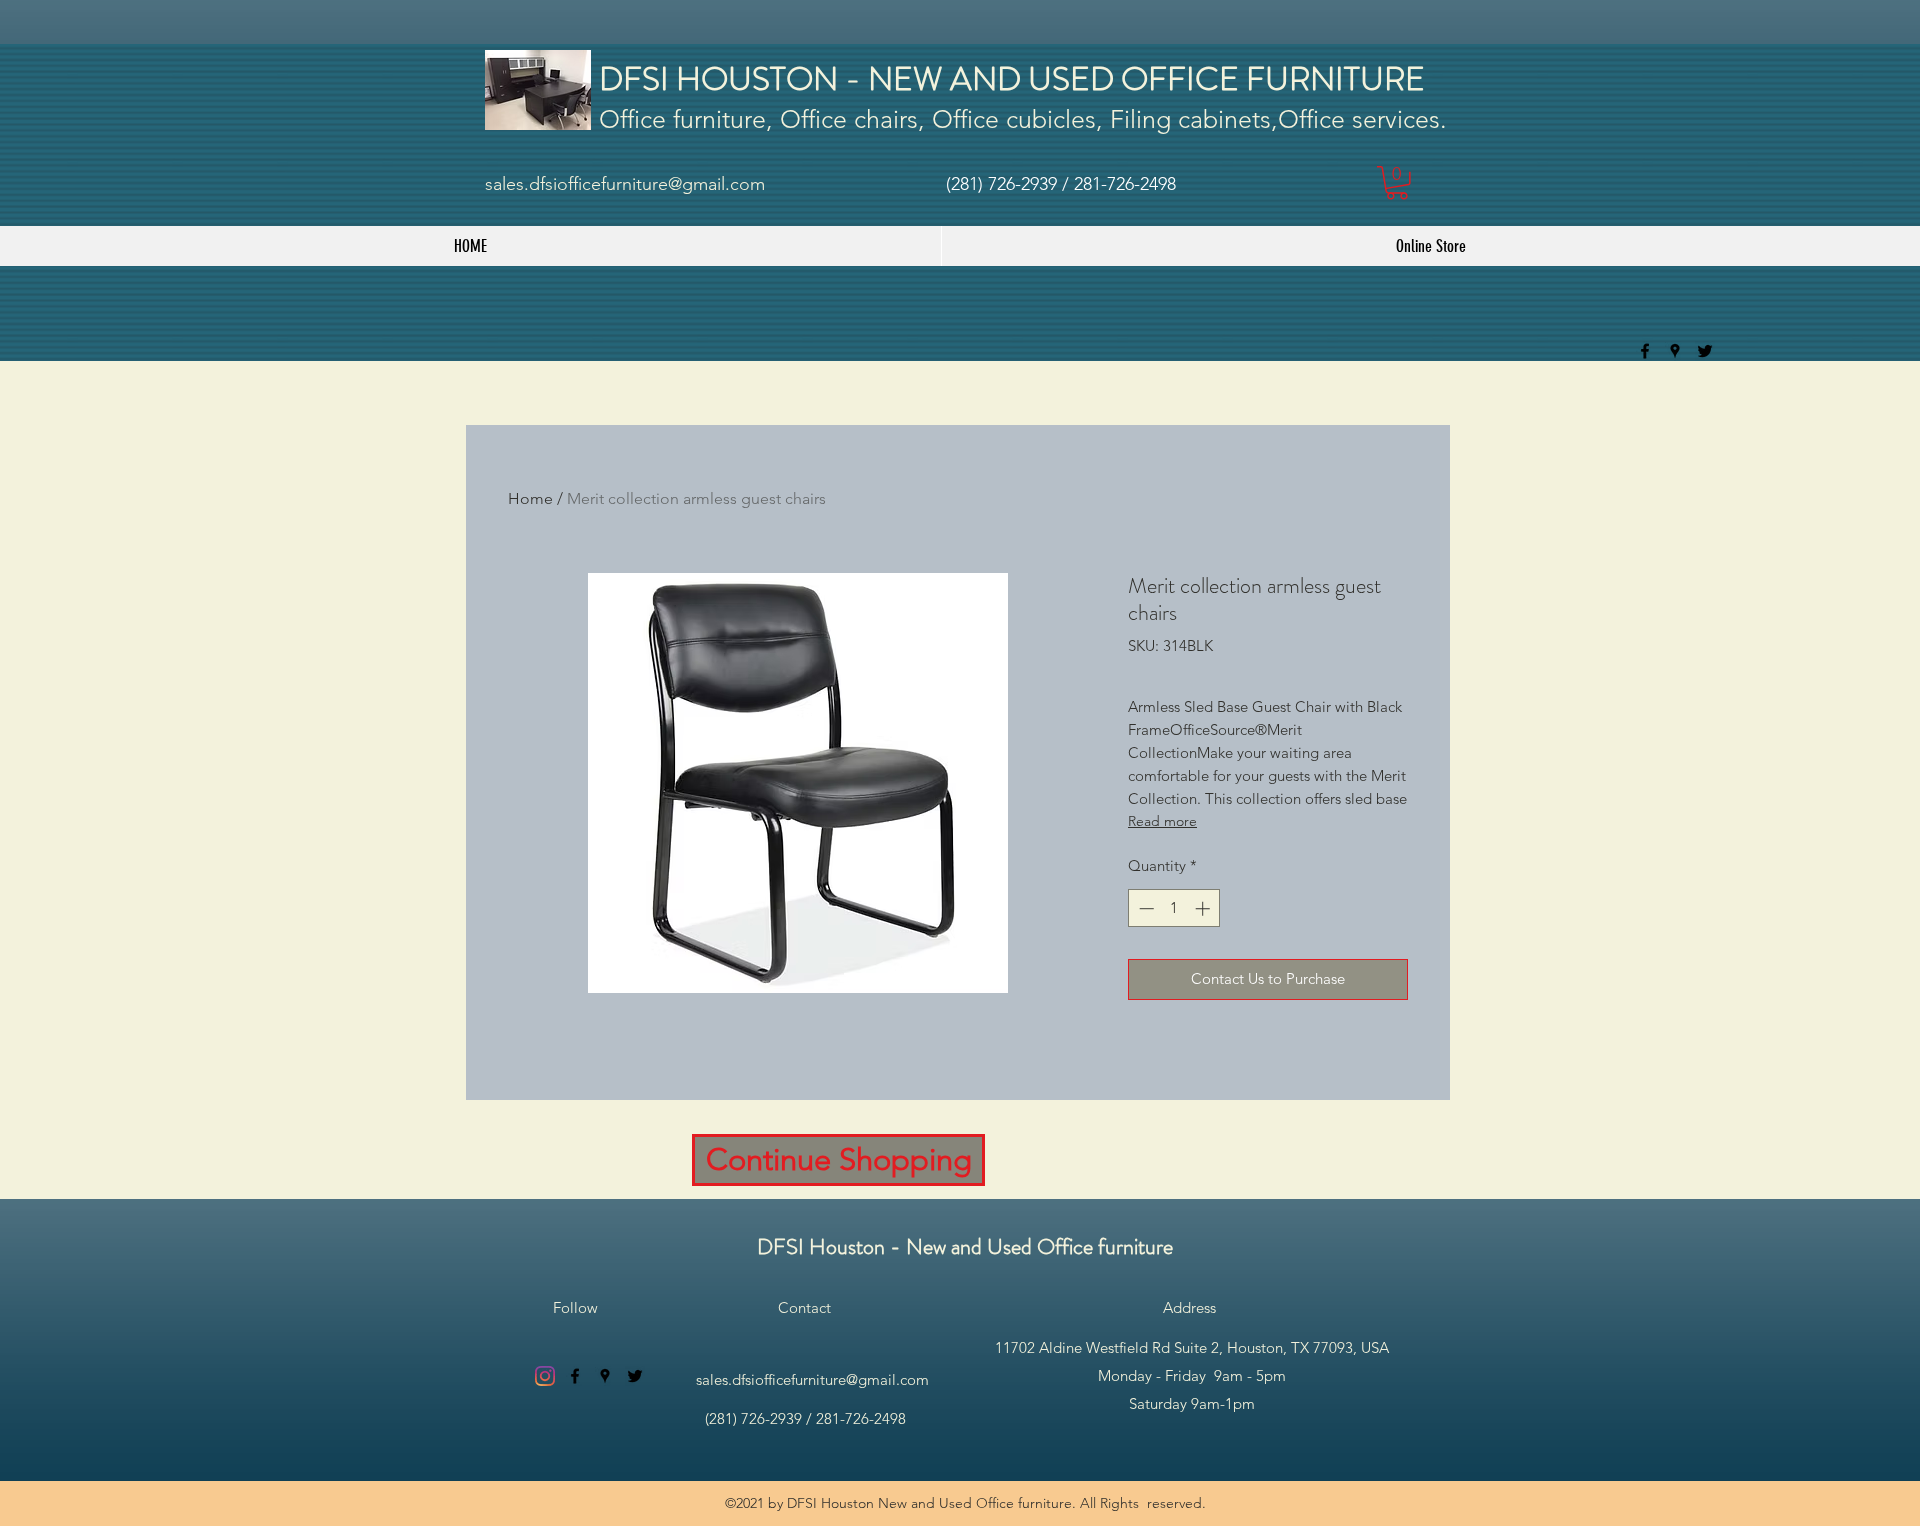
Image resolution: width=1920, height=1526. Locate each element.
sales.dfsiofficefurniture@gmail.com (625, 184)
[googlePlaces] (1675, 351)
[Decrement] (1144, 908)
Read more (1162, 821)
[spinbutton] (1174, 908)
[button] (1397, 183)
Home (530, 498)
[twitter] (1705, 351)
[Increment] (1204, 908)
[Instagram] (545, 1376)
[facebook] (1645, 351)
